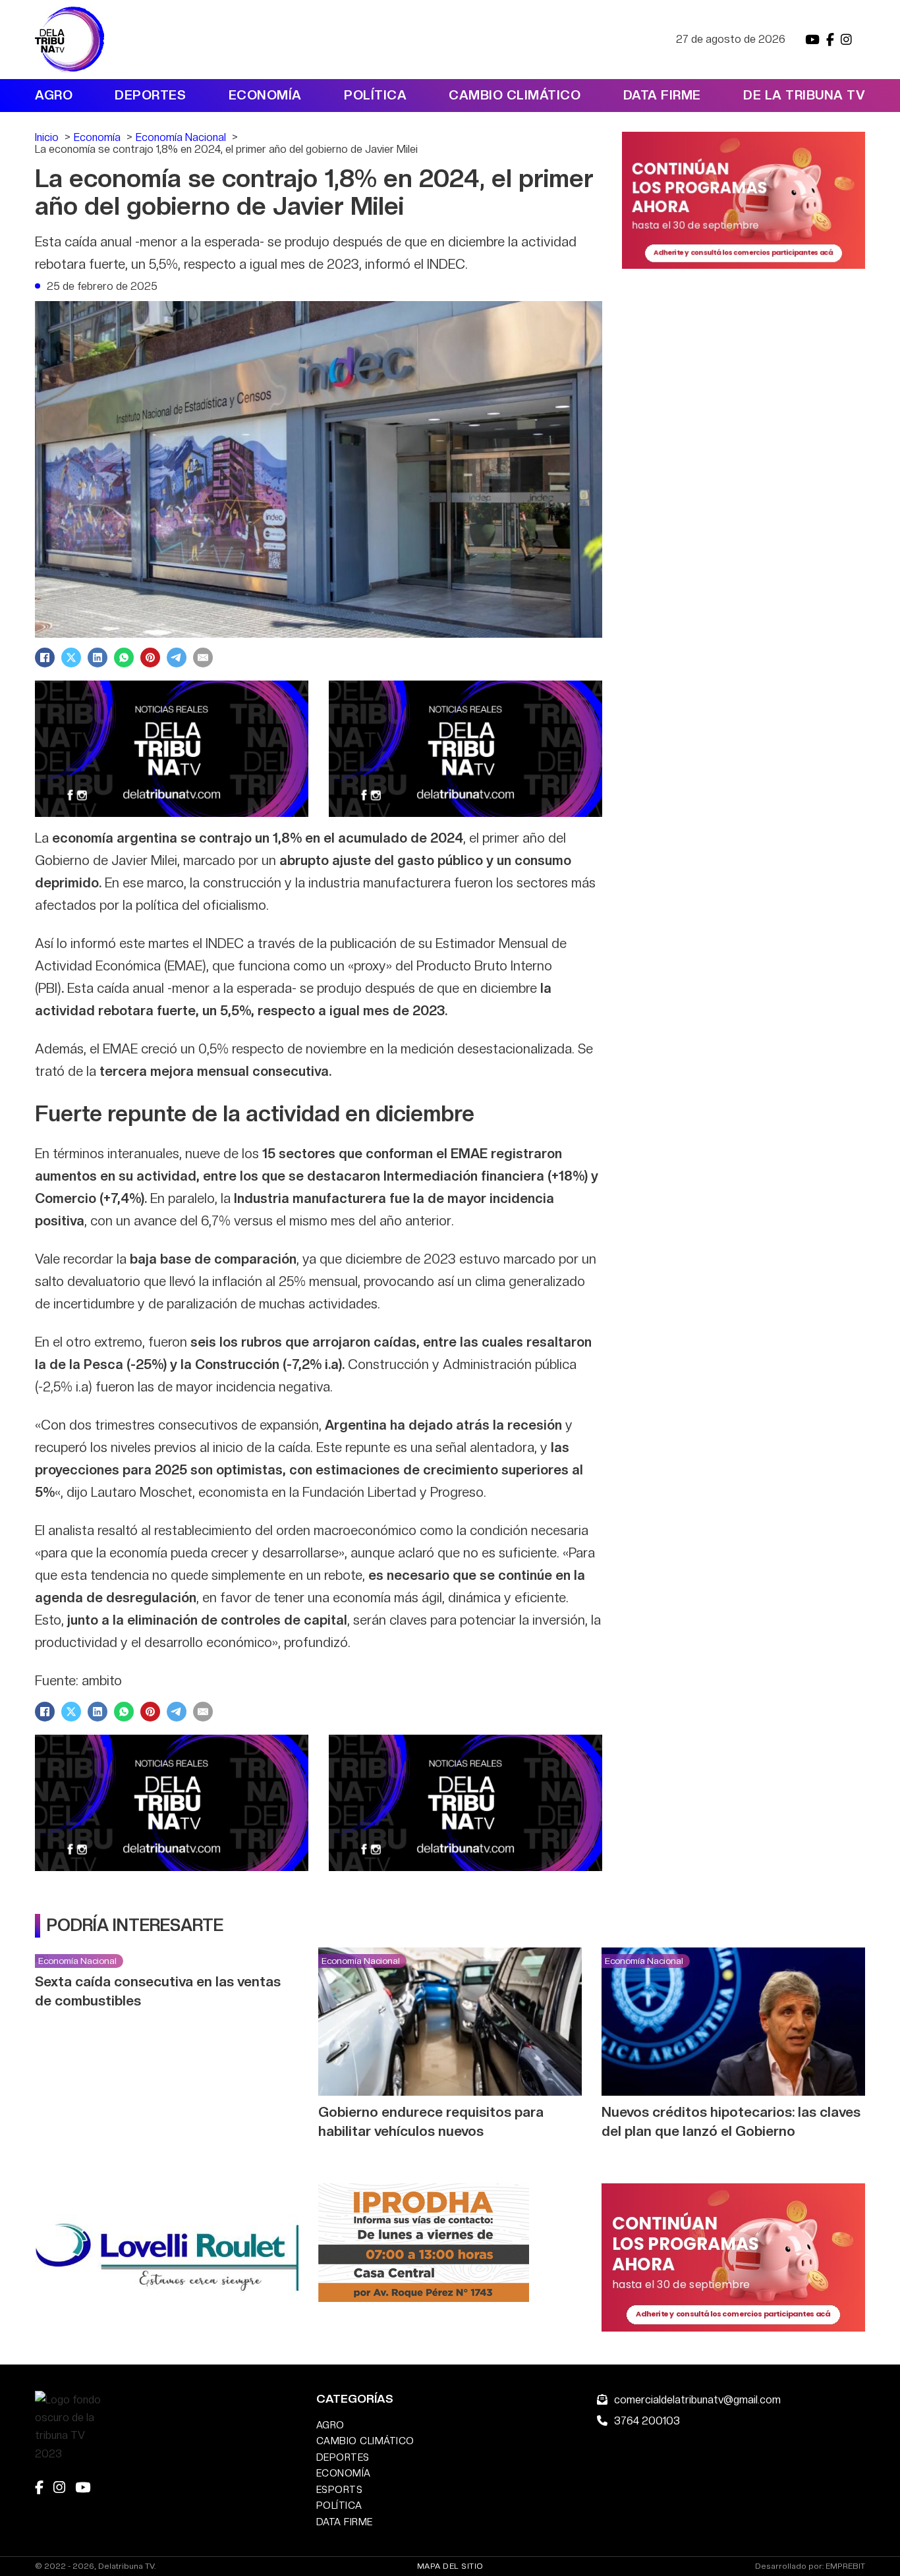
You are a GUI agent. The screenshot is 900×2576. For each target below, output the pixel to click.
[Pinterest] (150, 658)
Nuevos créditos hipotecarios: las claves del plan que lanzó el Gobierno (731, 2121)
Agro (54, 95)
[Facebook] (45, 658)
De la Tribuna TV (804, 95)
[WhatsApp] (124, 658)
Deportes (150, 95)
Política (375, 95)
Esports (340, 2489)
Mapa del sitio (450, 2566)
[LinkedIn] (98, 658)
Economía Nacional (77, 1961)
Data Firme (662, 95)
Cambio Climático (515, 95)
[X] (71, 658)
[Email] (203, 658)
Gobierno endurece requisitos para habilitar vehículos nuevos (431, 2121)
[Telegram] (177, 658)
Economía (265, 95)
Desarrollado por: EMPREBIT (810, 2566)
